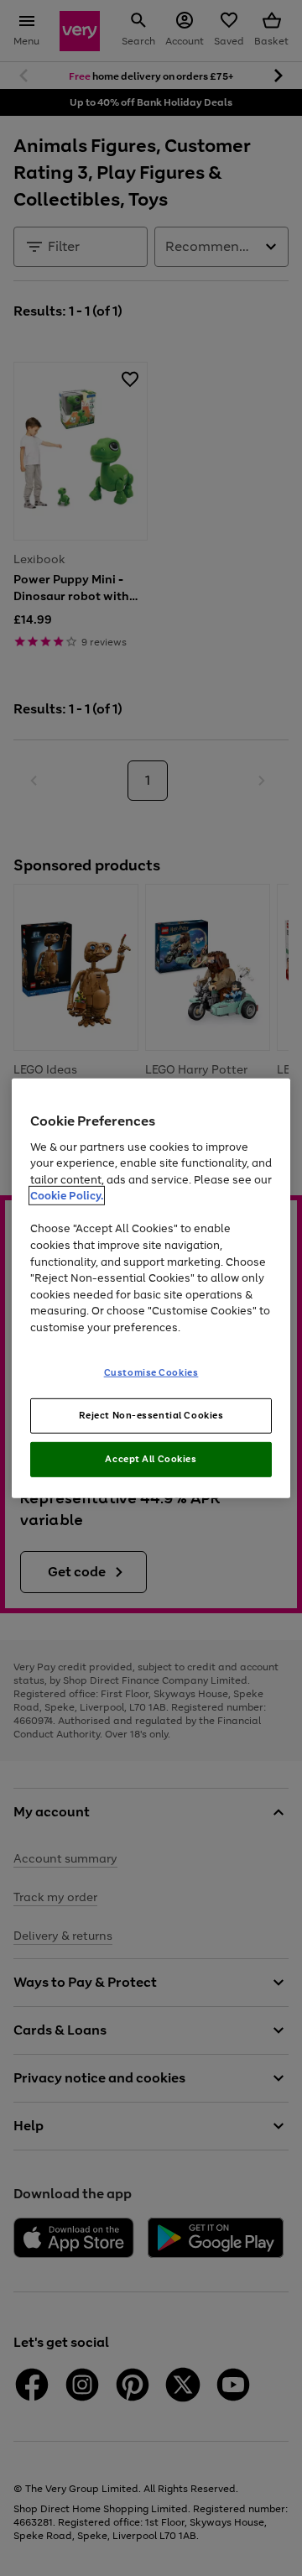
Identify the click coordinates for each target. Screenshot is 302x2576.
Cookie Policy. (67, 1196)
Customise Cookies (151, 1372)
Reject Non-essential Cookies (151, 1415)
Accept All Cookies (151, 1459)
